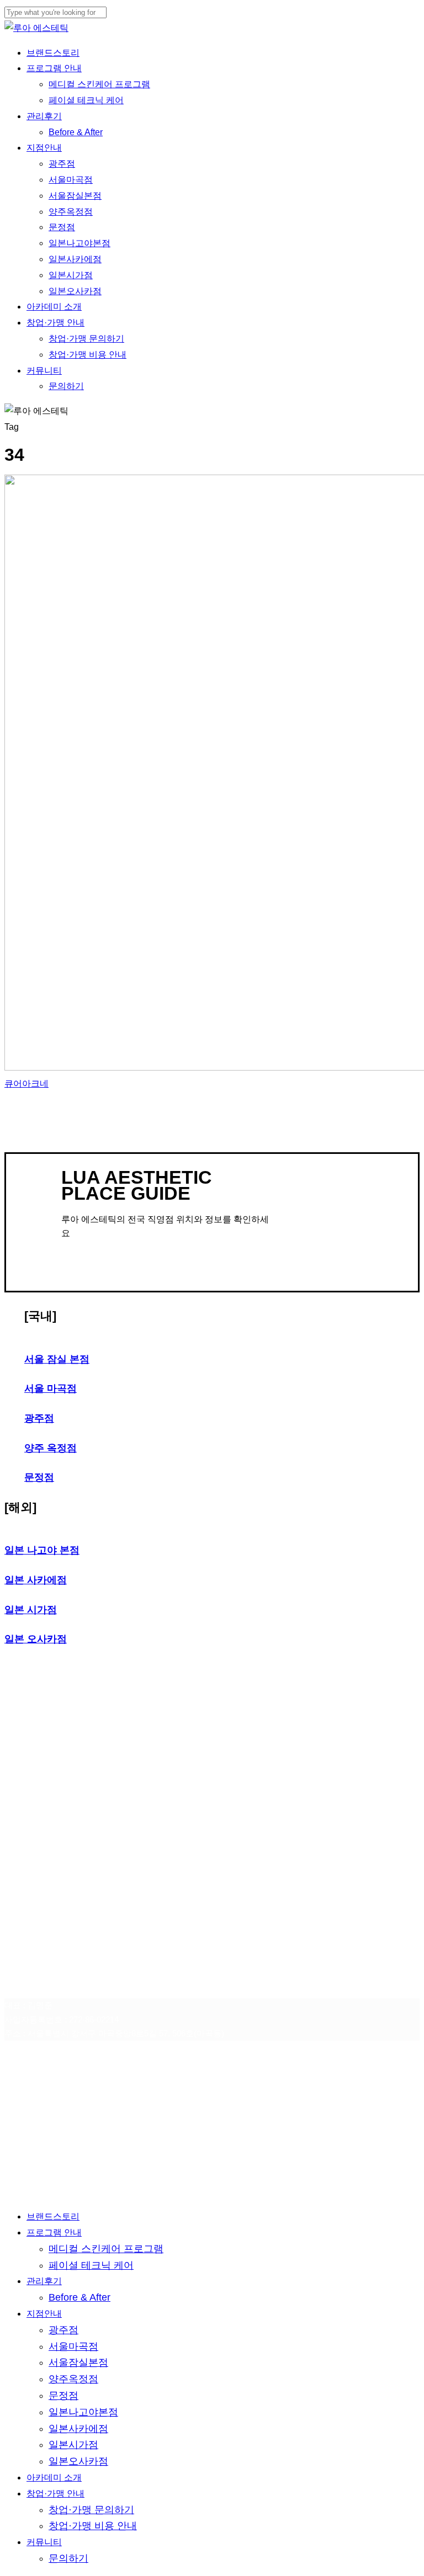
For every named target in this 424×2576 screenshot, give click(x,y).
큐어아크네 (26, 1084)
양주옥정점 (73, 2379)
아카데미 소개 (54, 2477)
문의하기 (68, 2558)
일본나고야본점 (83, 2412)
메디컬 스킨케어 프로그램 (106, 2249)
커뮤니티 (44, 2542)
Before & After (79, 2297)
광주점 (63, 2330)
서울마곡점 (73, 2346)
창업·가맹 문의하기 (91, 2510)
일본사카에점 (78, 2429)
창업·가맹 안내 (55, 2493)
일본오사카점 (78, 2461)
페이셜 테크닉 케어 (91, 2265)
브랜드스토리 (53, 2216)
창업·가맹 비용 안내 (93, 2526)
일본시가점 (73, 2445)
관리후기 (44, 2281)
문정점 (63, 2396)
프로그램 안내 (54, 2232)
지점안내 (44, 2314)
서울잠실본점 (78, 2362)
